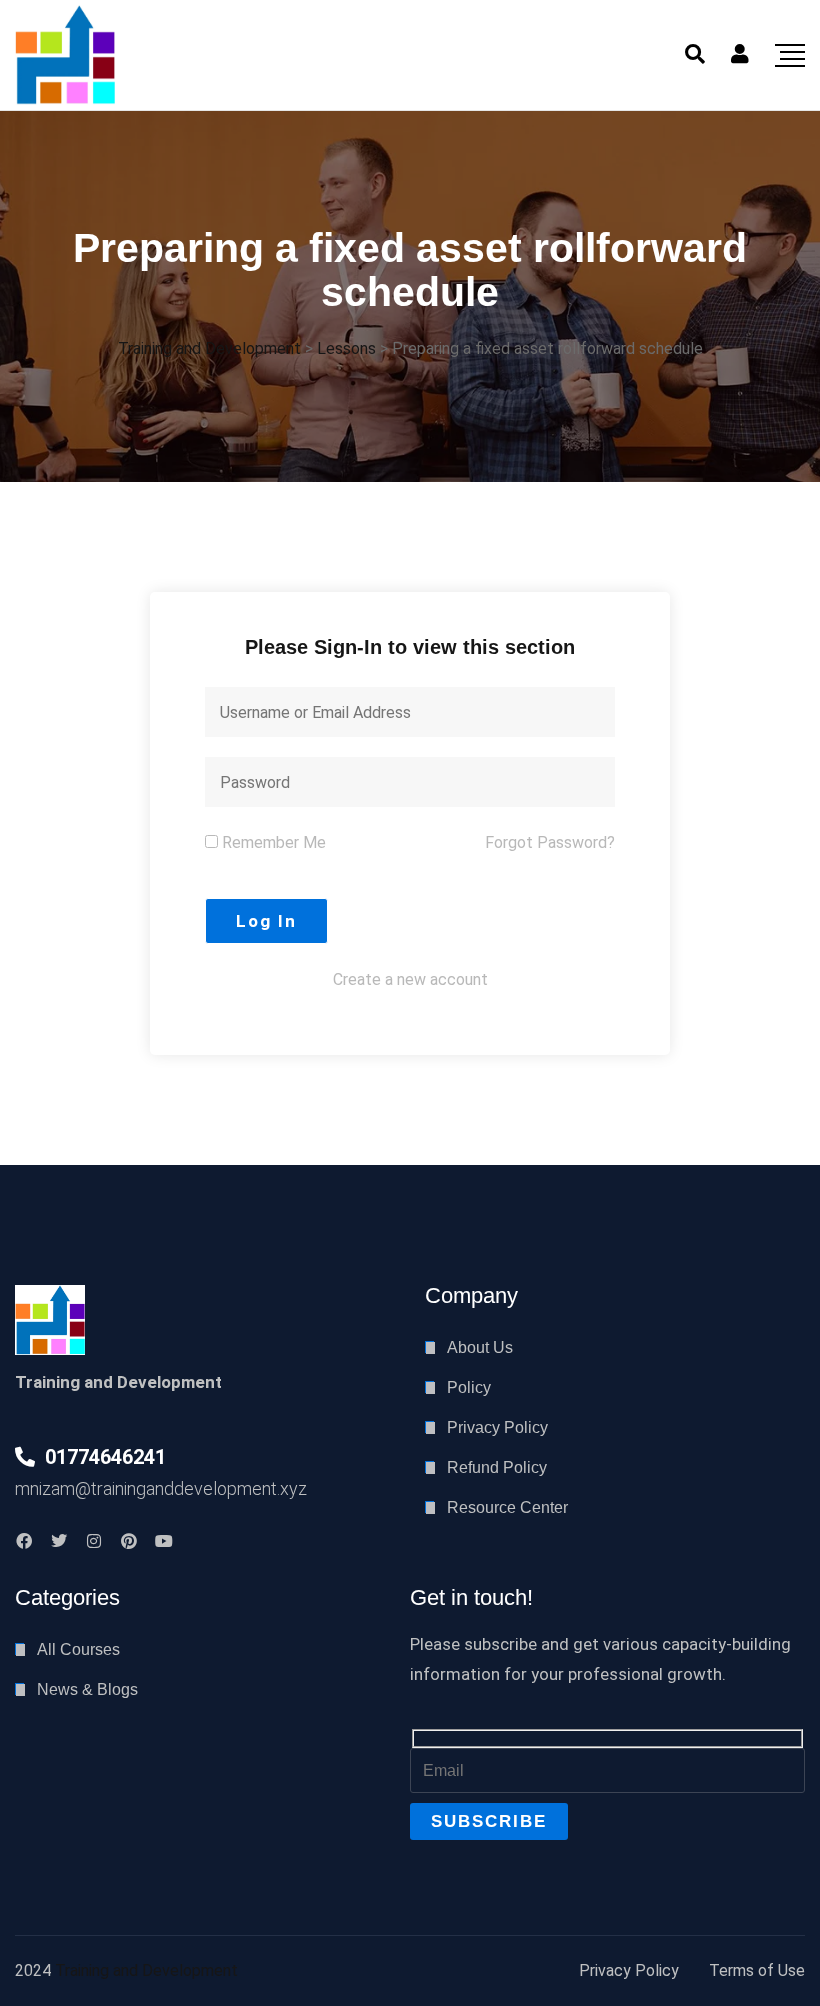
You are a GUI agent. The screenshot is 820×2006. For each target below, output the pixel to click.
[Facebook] (24, 1541)
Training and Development (146, 1970)
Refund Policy (497, 1467)
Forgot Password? (550, 842)
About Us (480, 1347)
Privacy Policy (497, 1427)
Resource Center (507, 1507)
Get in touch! (471, 1597)
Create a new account (410, 979)
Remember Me (272, 842)
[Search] (695, 54)
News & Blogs (87, 1689)
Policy (469, 1387)
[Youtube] (164, 1541)
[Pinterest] (129, 1541)
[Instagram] (94, 1541)
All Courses (78, 1649)
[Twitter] (59, 1541)
